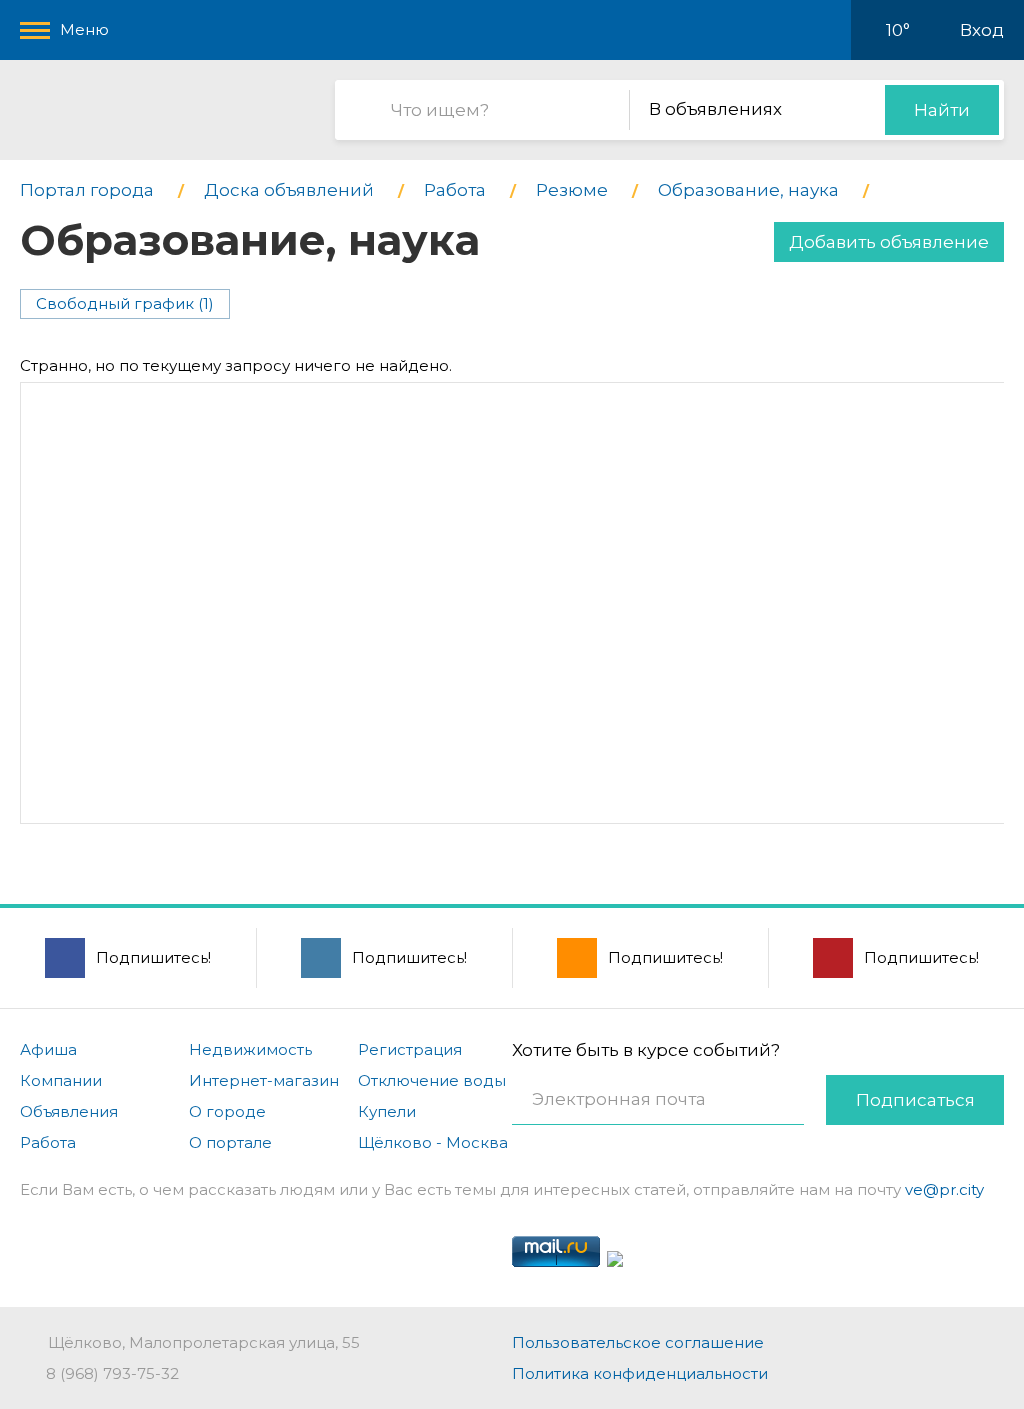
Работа (48, 1142)
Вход (982, 30)
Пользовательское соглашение (638, 1342)
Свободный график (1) (125, 303)
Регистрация (410, 1049)
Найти (942, 110)
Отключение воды (432, 1080)
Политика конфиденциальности (640, 1373)
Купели (387, 1111)
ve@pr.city (944, 1189)
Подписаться (915, 1100)
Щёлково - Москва (433, 1142)
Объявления (69, 1111)
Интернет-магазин (264, 1080)
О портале (230, 1142)
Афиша (48, 1049)
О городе (227, 1111)
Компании (61, 1080)
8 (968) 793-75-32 (112, 1373)
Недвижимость (250, 1049)
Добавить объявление (889, 242)
